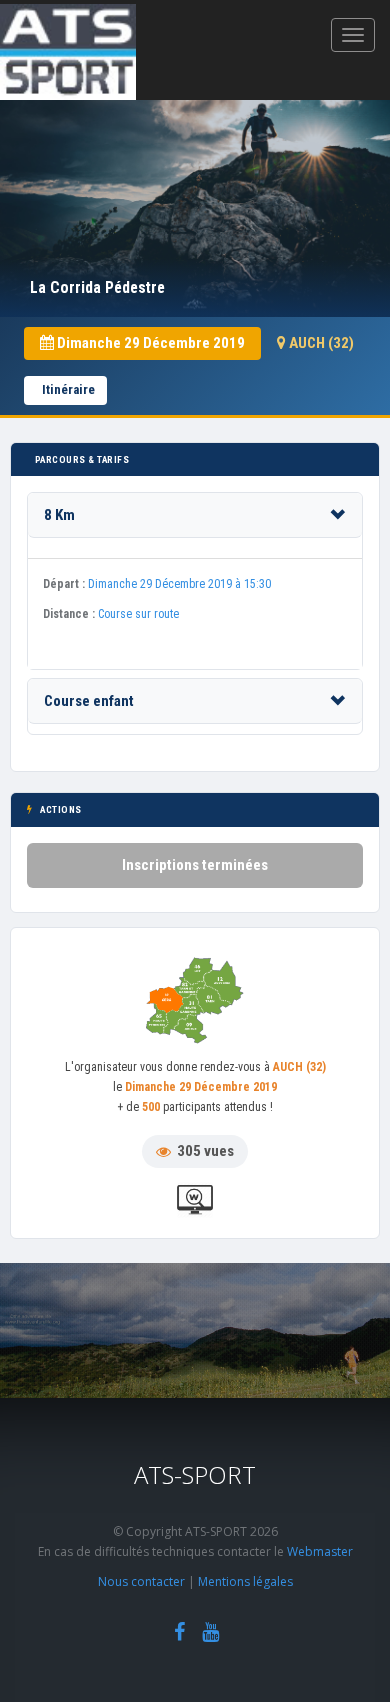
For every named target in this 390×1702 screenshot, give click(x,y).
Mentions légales (245, 1581)
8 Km (59, 515)
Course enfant (89, 701)
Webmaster (320, 1551)
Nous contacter (141, 1581)
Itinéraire (68, 389)
